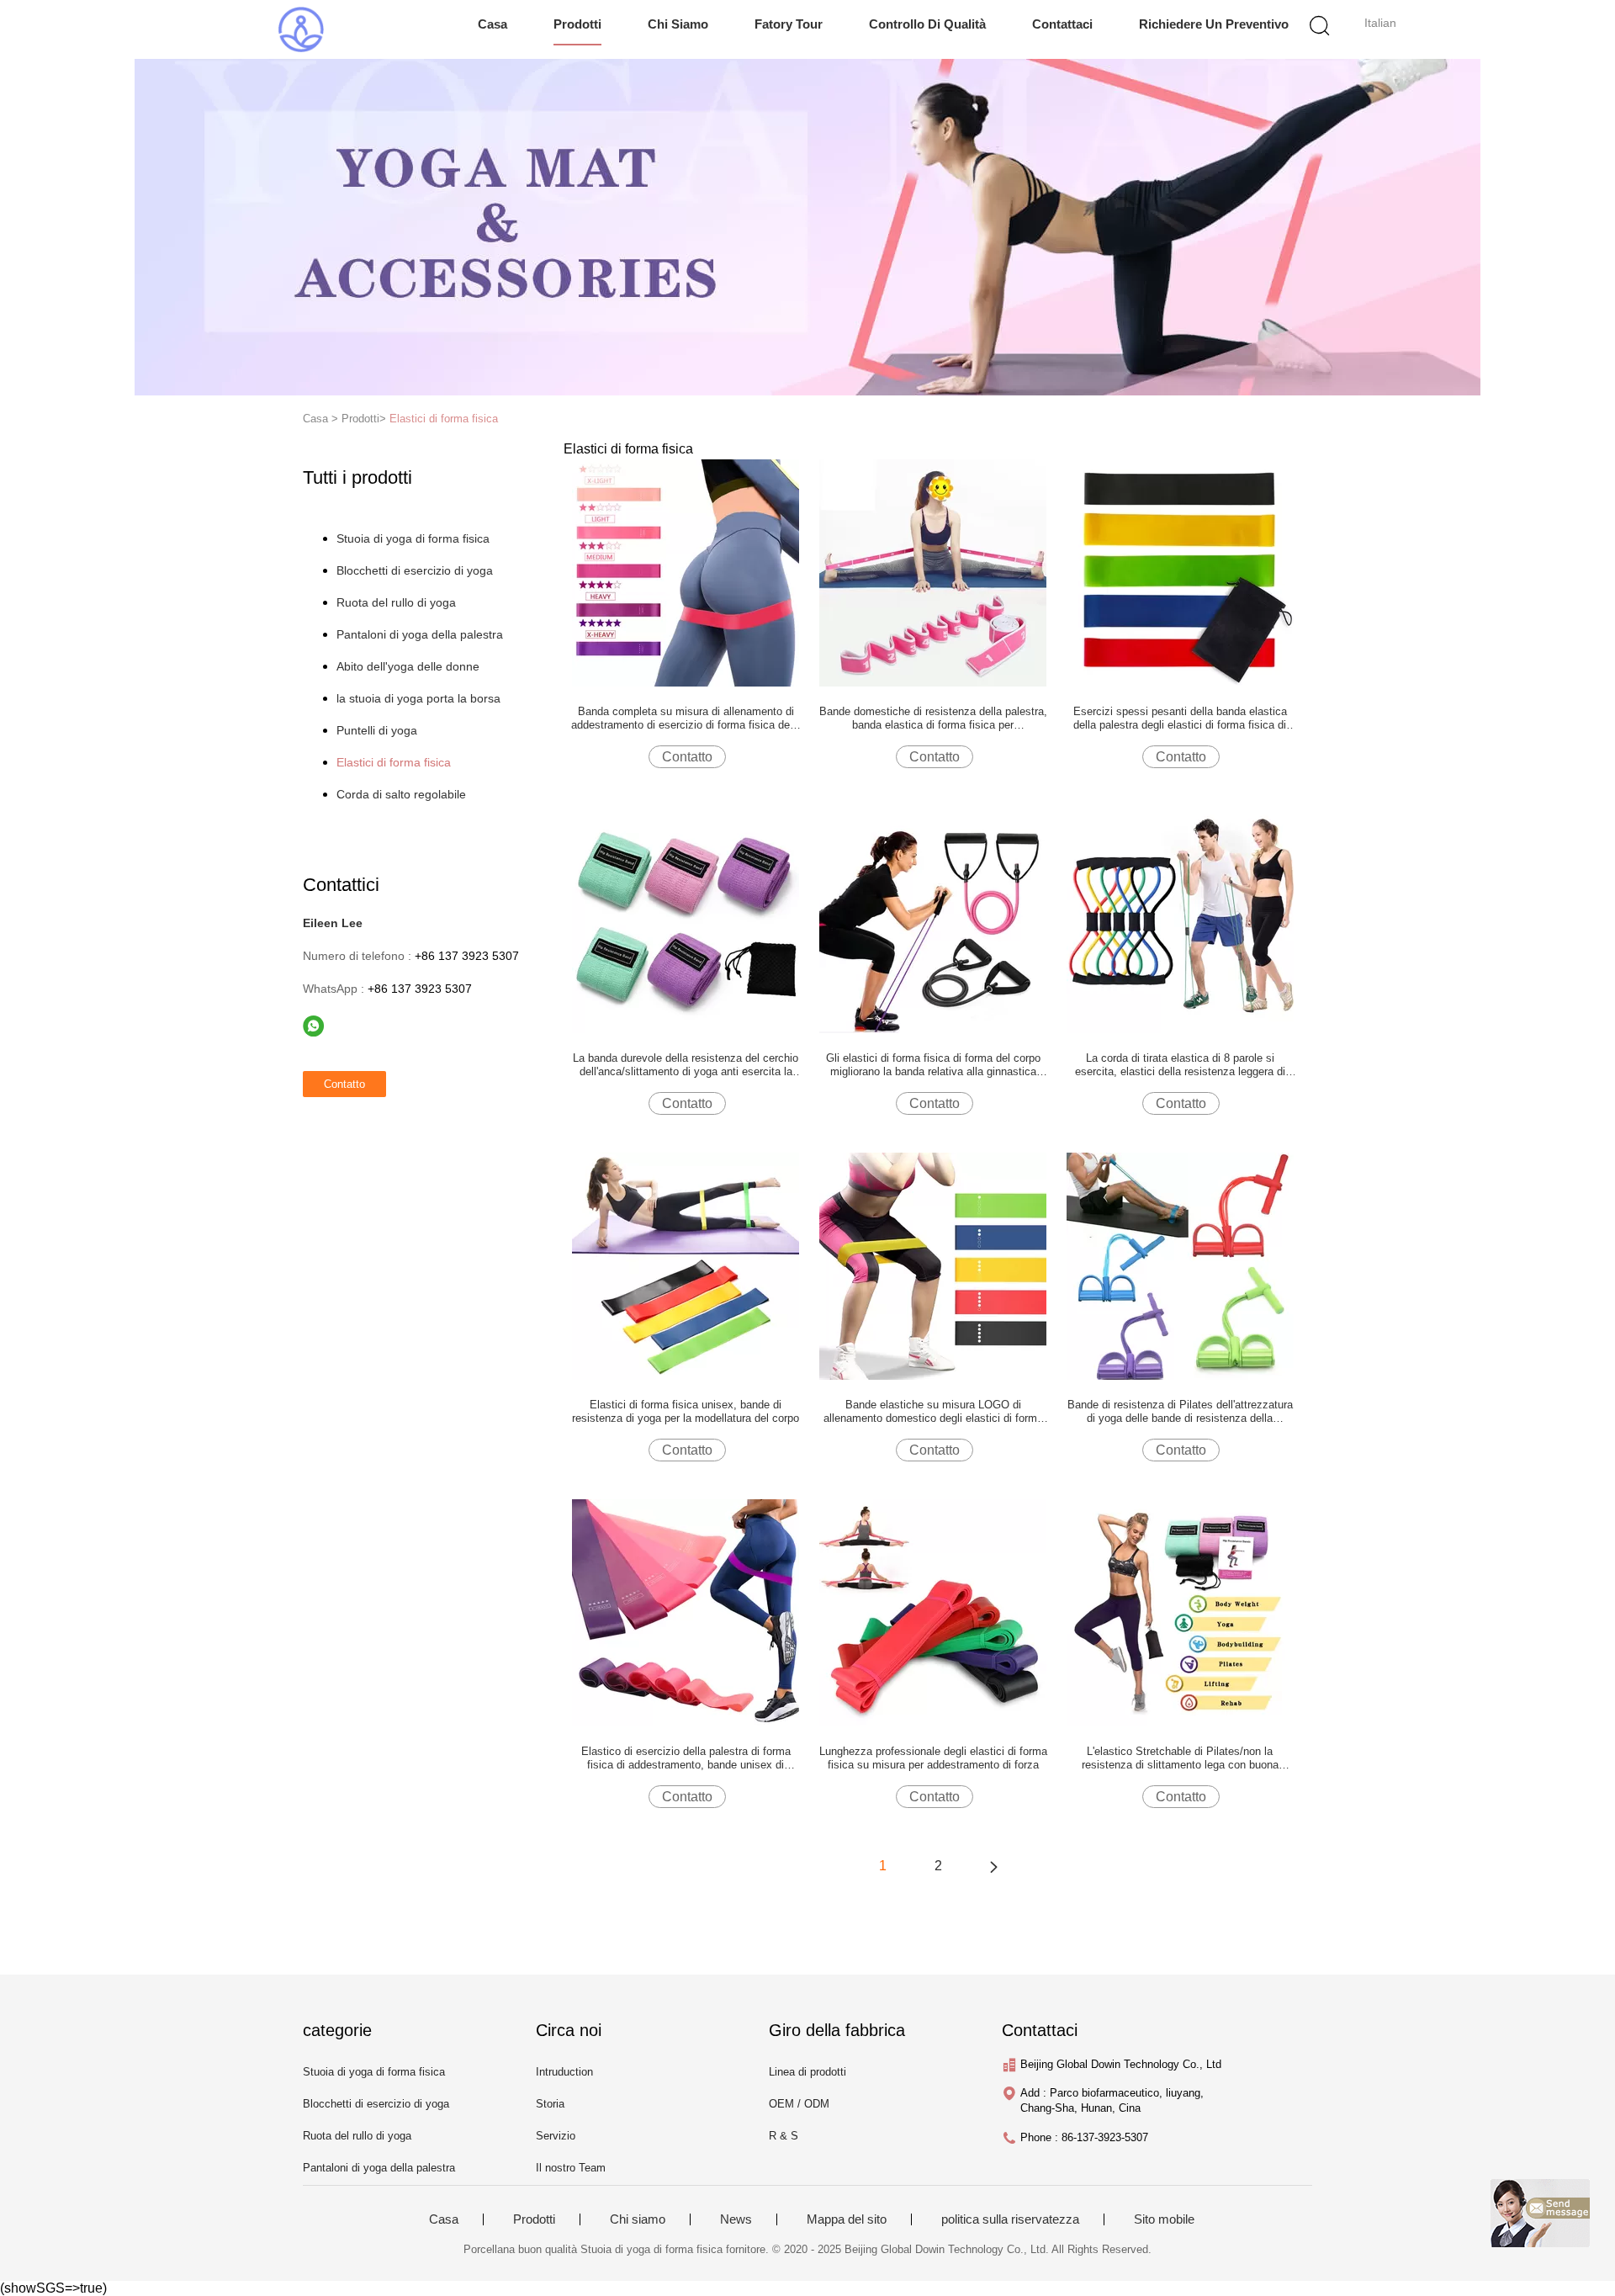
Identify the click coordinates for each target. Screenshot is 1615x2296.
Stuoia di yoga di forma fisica (413, 538)
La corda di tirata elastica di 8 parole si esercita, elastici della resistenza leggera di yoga (1180, 1065)
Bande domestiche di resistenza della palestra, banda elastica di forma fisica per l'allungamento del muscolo (933, 718)
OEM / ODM (799, 2104)
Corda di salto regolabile (401, 794)
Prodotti (577, 24)
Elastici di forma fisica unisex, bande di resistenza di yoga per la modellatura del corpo (686, 1411)
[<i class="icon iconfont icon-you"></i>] (993, 1866)
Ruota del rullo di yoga (396, 602)
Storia (550, 2104)
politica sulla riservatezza (1010, 2219)
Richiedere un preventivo (1214, 24)
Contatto (687, 757)
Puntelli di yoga (377, 730)
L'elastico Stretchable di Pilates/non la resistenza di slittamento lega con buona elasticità (1180, 1758)
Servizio (556, 2136)
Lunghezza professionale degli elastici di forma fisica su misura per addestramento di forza (933, 1758)
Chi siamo (678, 24)
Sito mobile (1164, 2219)
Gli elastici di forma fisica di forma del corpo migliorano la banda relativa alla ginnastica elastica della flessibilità (933, 1065)
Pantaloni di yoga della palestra (420, 634)
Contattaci (1062, 24)
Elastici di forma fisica (444, 419)
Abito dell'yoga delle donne (408, 666)
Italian (1380, 23)
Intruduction (564, 2072)
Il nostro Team (571, 2168)
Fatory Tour (789, 24)
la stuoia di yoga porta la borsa (418, 698)
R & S (784, 2136)
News (736, 2219)
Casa (492, 24)
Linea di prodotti (807, 2072)
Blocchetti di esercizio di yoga (415, 570)
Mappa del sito (847, 2219)
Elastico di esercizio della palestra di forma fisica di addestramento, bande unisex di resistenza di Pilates (686, 1758)
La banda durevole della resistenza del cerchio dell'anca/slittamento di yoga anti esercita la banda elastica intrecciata (686, 1065)
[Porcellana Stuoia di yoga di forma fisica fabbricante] (301, 29)
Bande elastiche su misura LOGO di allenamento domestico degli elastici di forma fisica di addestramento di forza (933, 1412)
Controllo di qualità (927, 24)
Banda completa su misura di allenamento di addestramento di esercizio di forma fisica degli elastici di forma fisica (686, 718)
